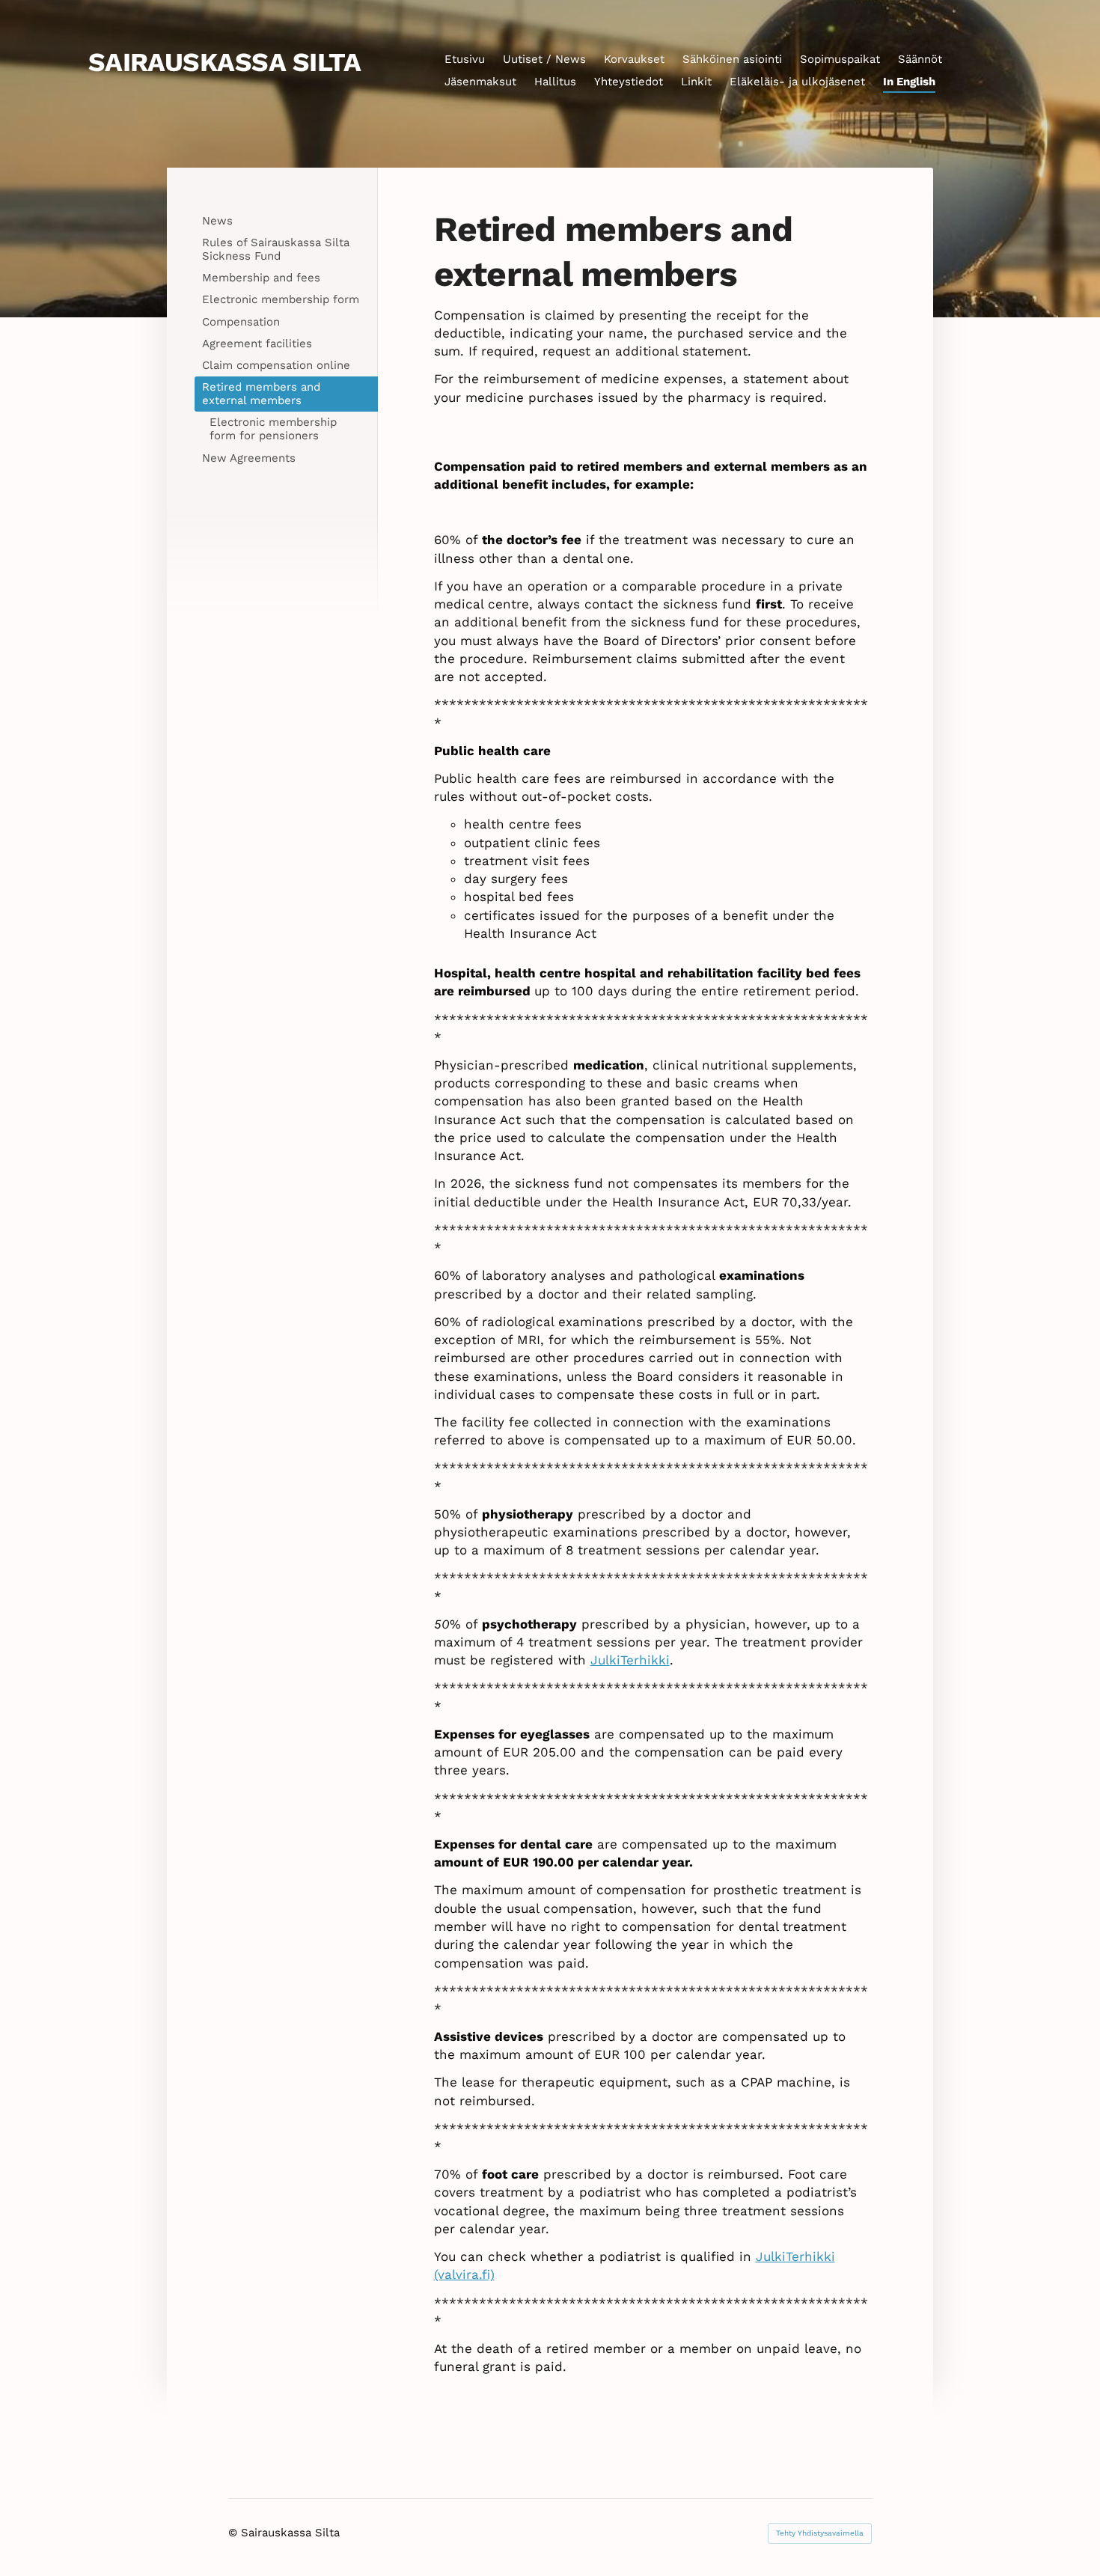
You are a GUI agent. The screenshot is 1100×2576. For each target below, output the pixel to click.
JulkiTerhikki (630, 1660)
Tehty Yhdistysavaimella (820, 2533)
